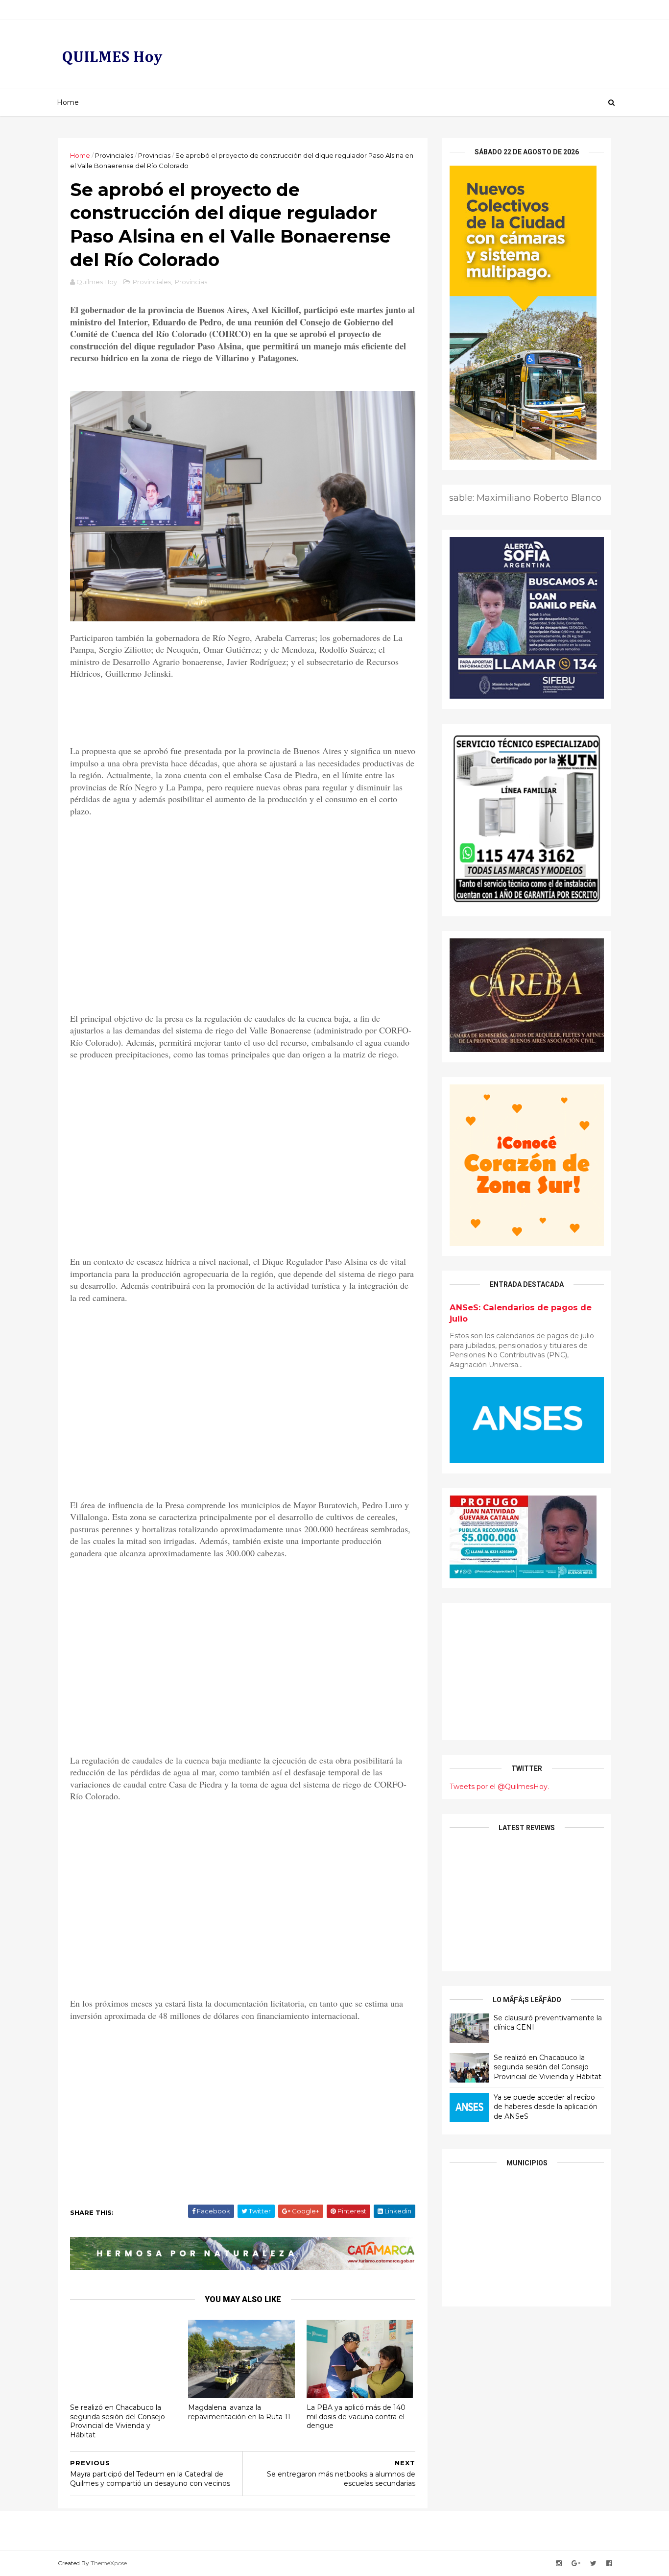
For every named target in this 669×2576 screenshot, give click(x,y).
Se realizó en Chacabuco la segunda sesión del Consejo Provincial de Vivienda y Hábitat (118, 2421)
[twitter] (593, 2564)
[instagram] (559, 2564)
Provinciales (114, 155)
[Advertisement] (243, 925)
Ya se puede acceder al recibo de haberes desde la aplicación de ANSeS (546, 2107)
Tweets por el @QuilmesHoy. (499, 1787)
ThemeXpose (109, 2563)
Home (68, 102)
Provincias (154, 155)
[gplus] (576, 2564)
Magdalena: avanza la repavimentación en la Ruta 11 (239, 2412)
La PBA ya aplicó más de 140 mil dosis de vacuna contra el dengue (356, 2417)
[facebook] (609, 2564)
